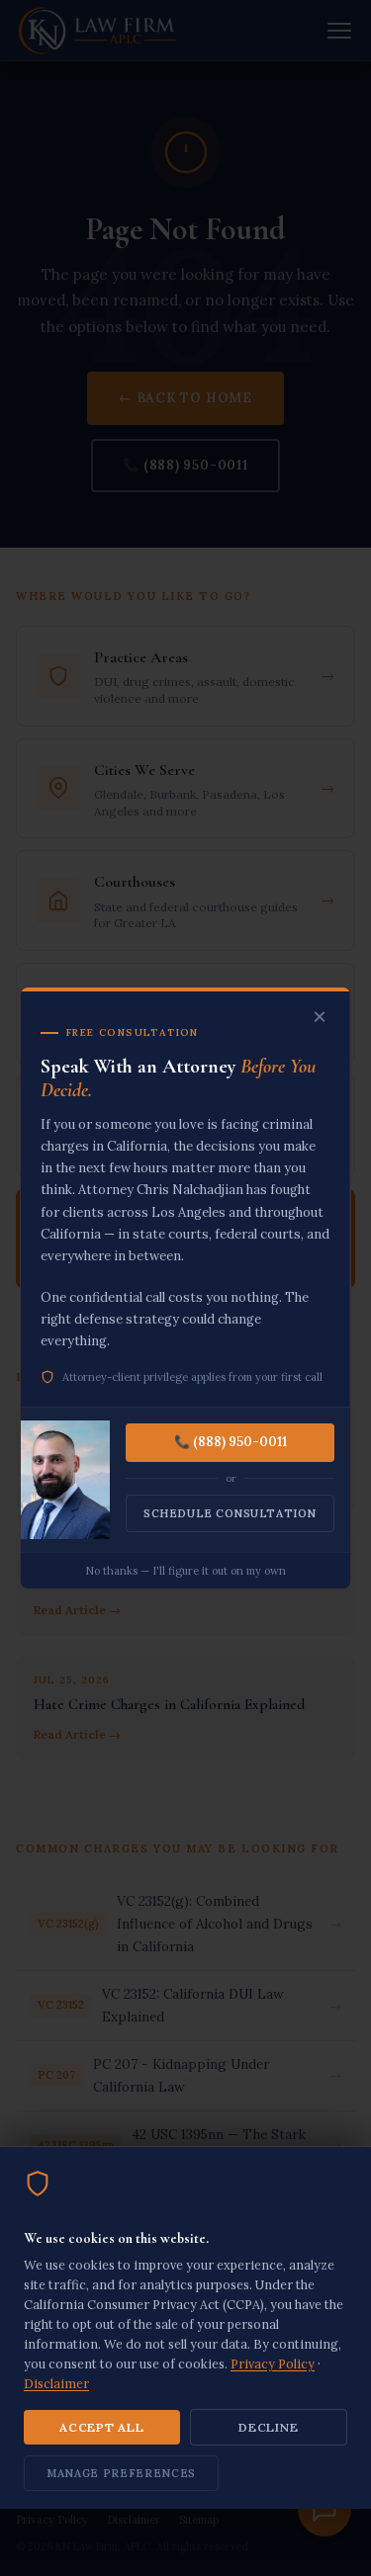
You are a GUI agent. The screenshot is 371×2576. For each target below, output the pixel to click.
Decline (268, 2427)
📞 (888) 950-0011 (231, 1442)
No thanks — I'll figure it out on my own (185, 1571)
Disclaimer (56, 2383)
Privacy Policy (273, 2363)
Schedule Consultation (230, 1513)
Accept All (101, 2427)
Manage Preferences (121, 2473)
